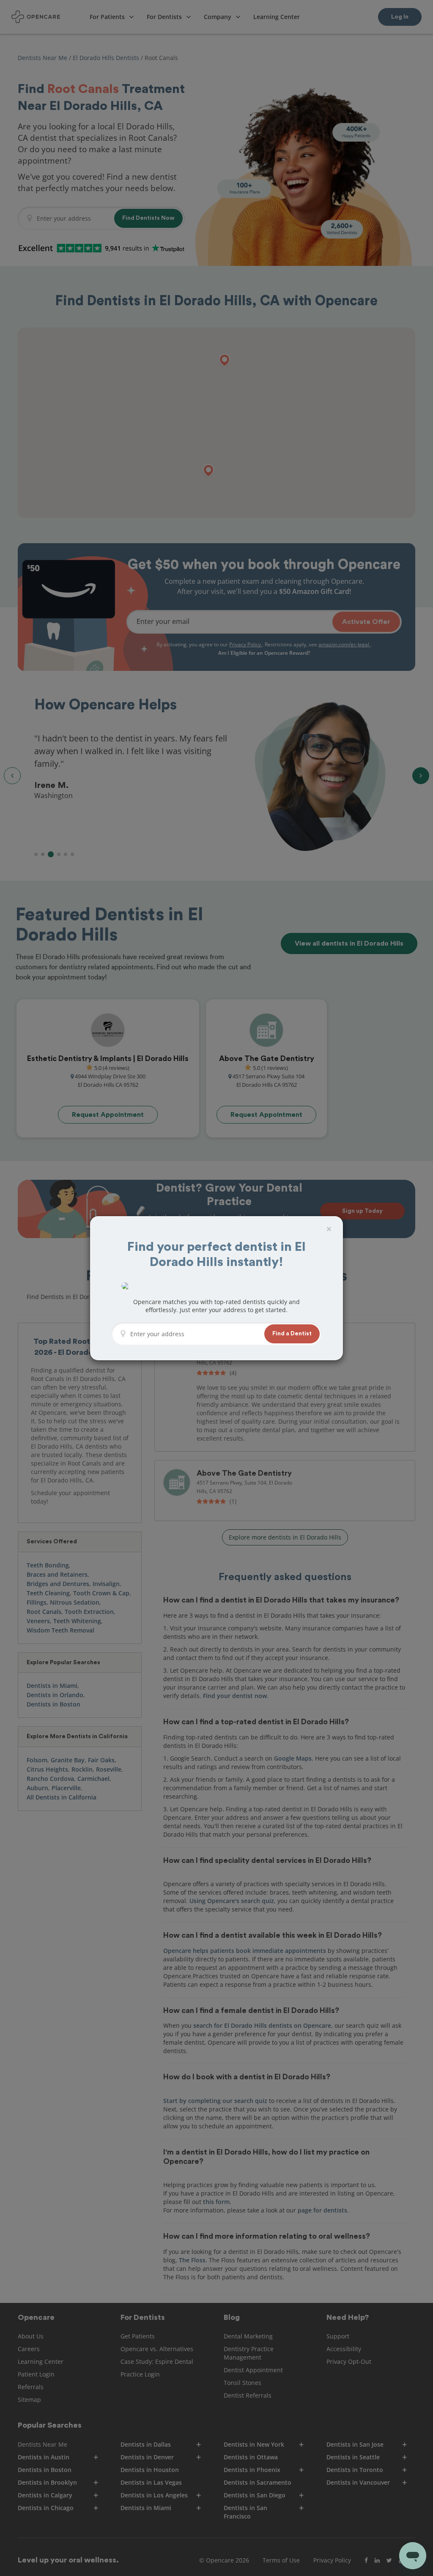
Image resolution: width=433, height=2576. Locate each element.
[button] (292, 1334)
